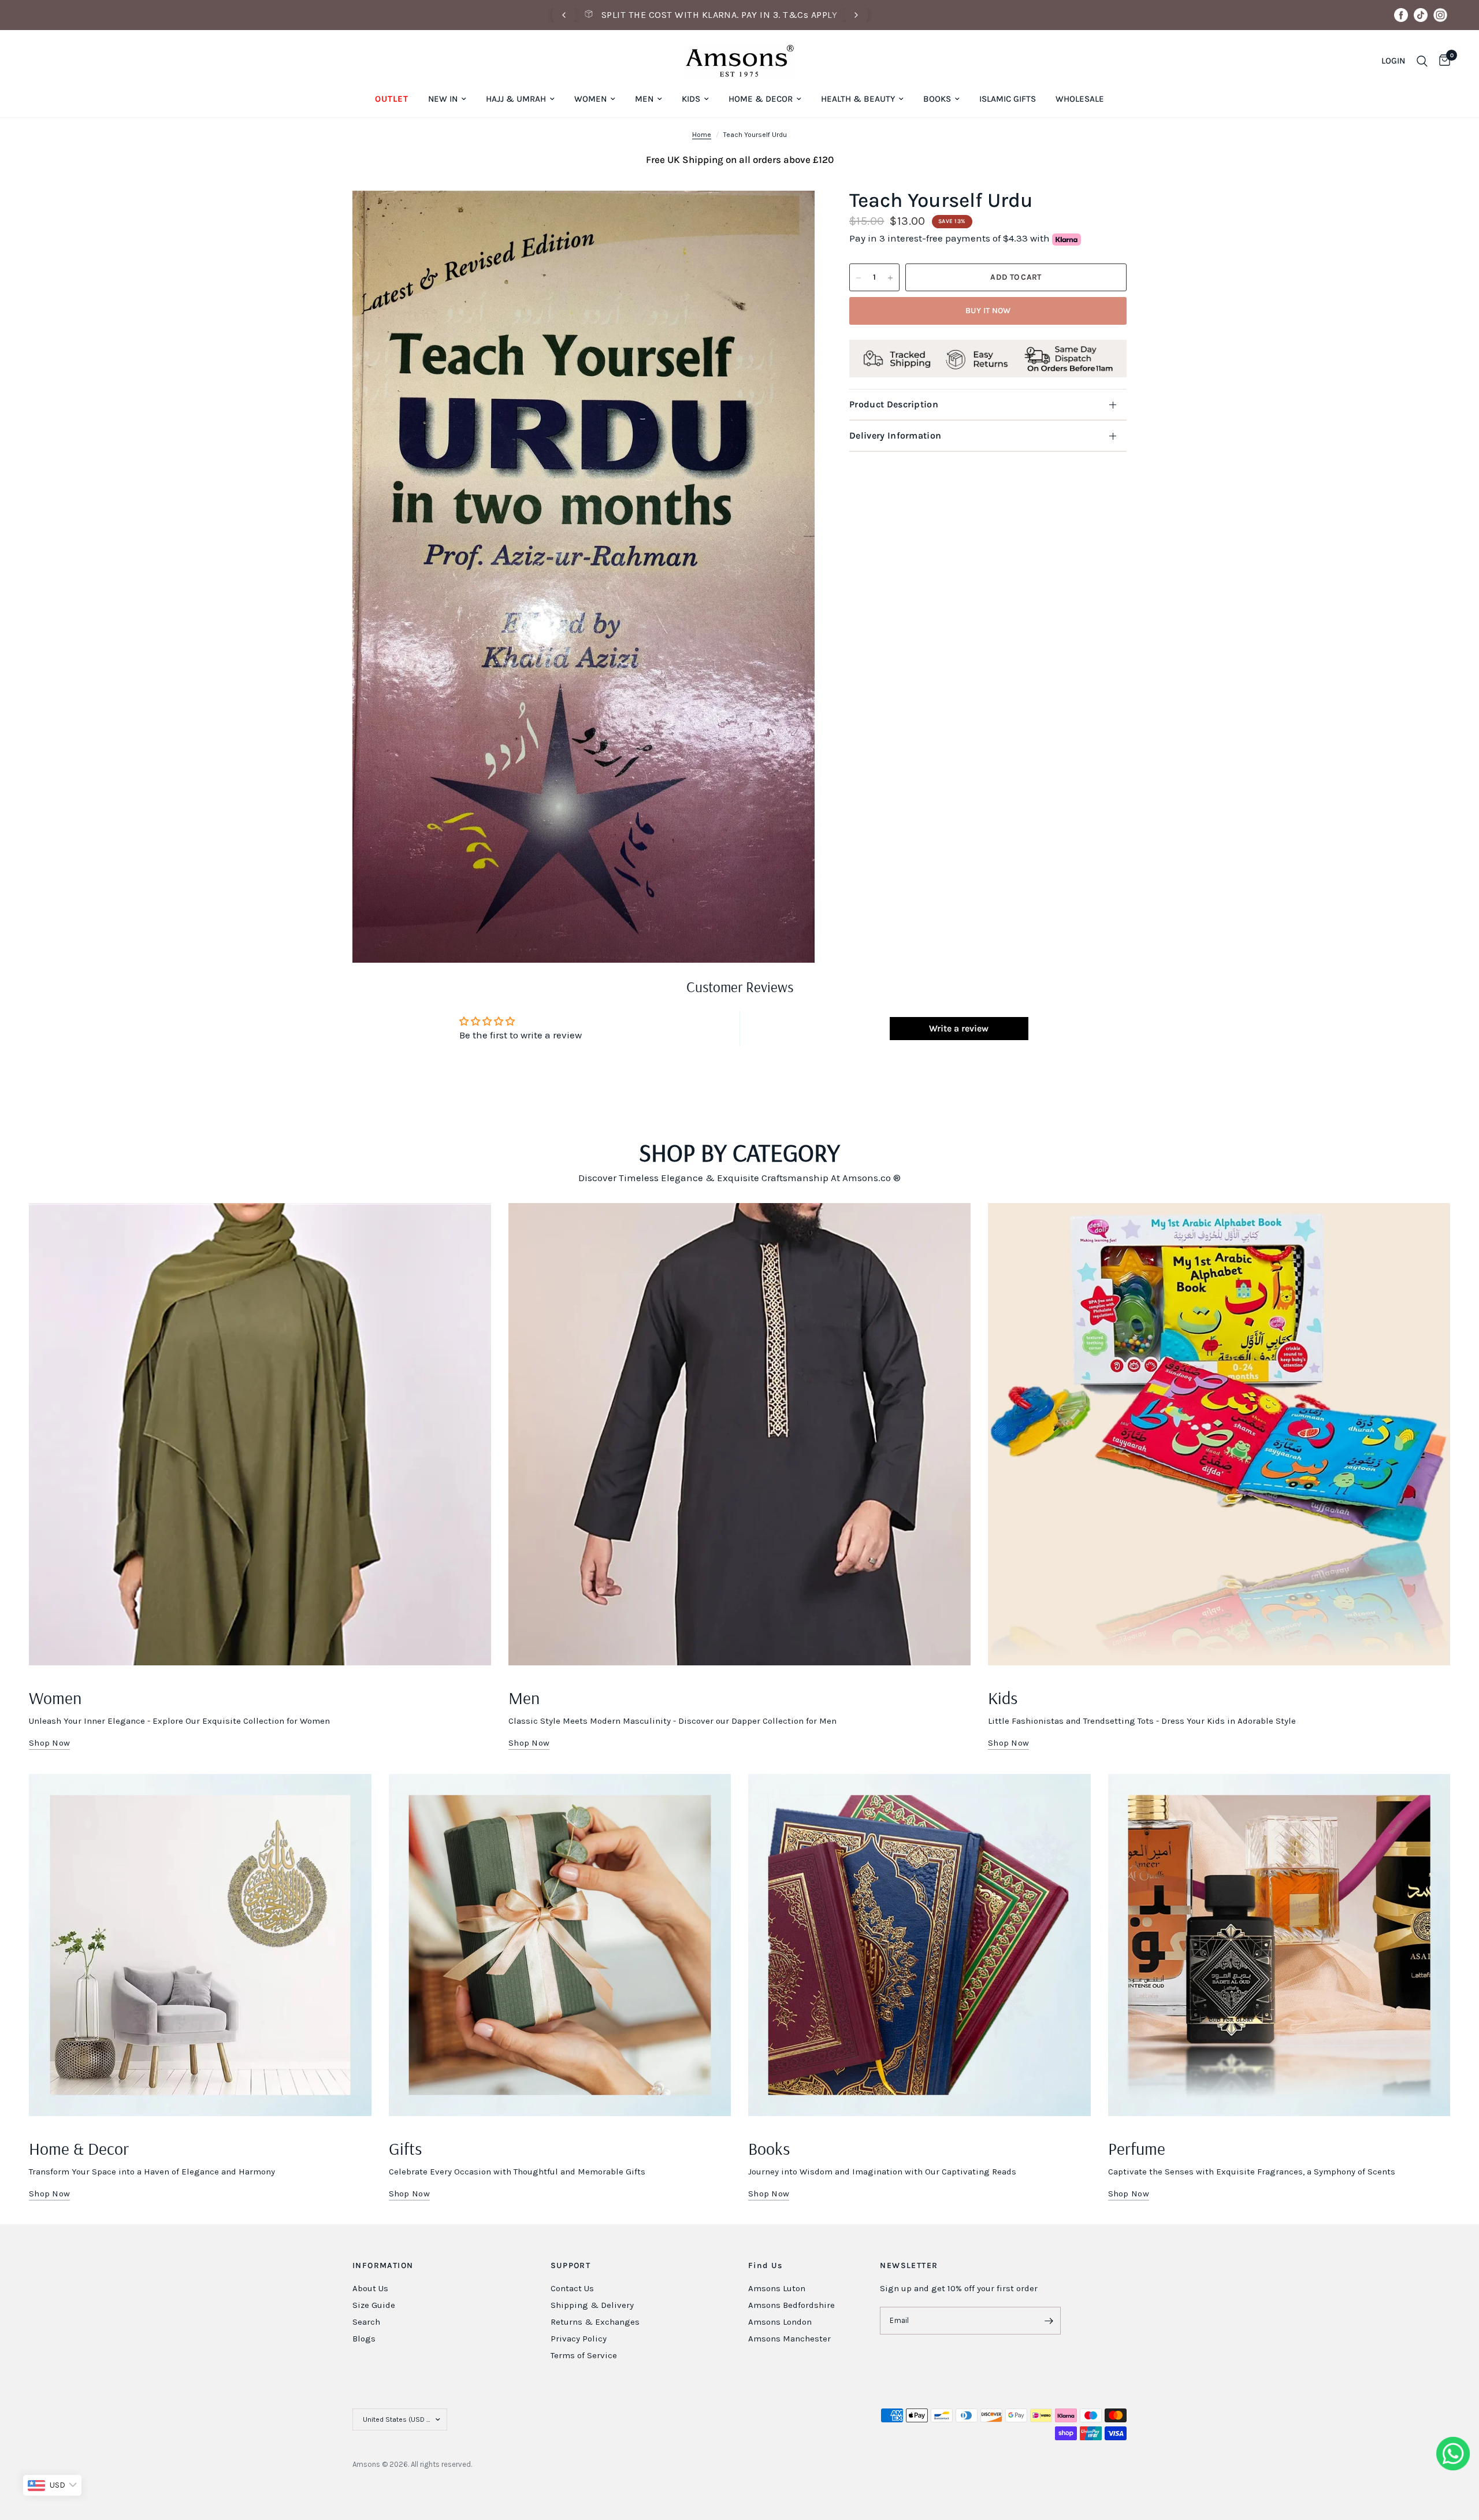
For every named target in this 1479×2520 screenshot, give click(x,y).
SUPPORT (571, 2266)
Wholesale (1080, 99)
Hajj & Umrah (516, 99)
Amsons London (780, 2322)
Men (644, 99)
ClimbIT (527, 2464)
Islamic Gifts (1008, 99)
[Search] (1422, 61)
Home (702, 135)
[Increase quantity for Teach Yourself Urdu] (890, 278)
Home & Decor (761, 99)
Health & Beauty (858, 99)
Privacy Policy (579, 2339)
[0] (1442, 61)
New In (443, 99)
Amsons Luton (777, 2288)
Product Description (894, 404)
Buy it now (988, 311)
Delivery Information (895, 435)
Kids (691, 99)
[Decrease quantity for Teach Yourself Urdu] (859, 278)
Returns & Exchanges (595, 2322)
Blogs (364, 2339)
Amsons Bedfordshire (791, 2305)
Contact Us (572, 2288)
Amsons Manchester (789, 2339)
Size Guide (374, 2305)
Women (590, 99)
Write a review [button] (959, 1028)
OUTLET (392, 99)
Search (366, 2322)
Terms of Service (584, 2355)
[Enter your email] (1049, 2321)
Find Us (765, 2266)
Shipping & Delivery (592, 2305)
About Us (370, 2288)
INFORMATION (383, 2266)
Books (937, 99)
